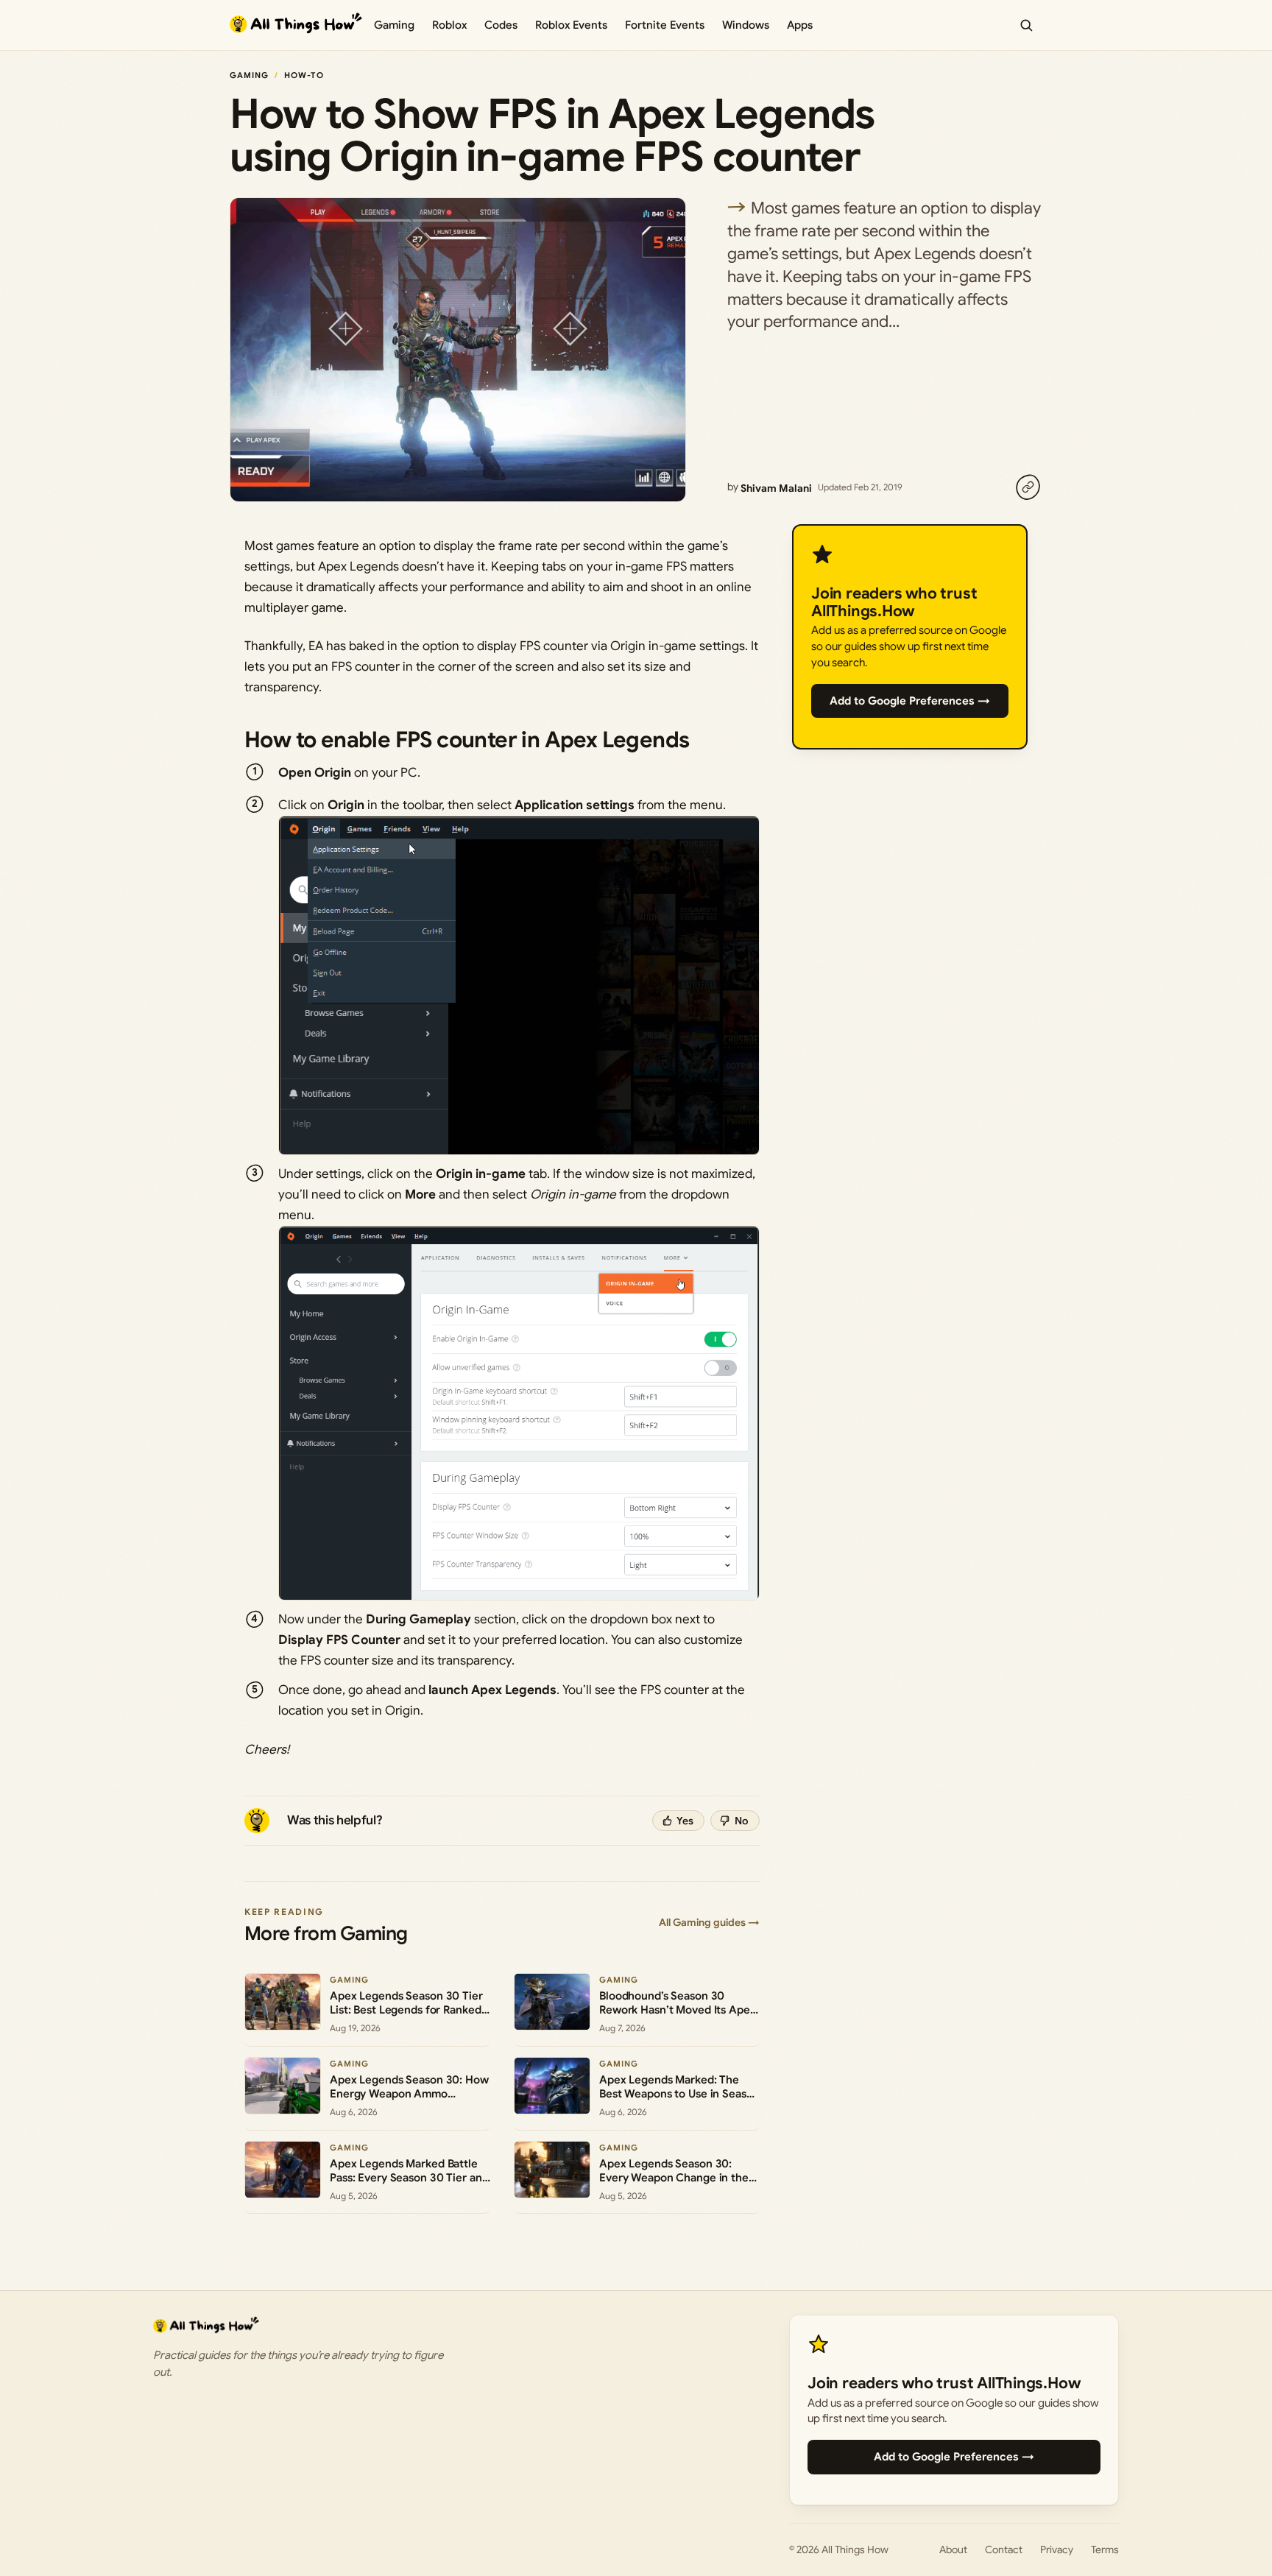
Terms (1105, 2549)
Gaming (394, 25)
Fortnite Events (665, 25)
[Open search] (1026, 25)
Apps (800, 25)
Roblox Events (571, 25)
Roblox (449, 25)
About (953, 2549)
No (742, 1821)
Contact (1004, 2549)
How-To (304, 75)
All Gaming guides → (709, 1922)
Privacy (1057, 2549)
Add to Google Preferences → (910, 701)
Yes (685, 1821)
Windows (746, 25)
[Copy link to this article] (1028, 487)
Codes (501, 25)
